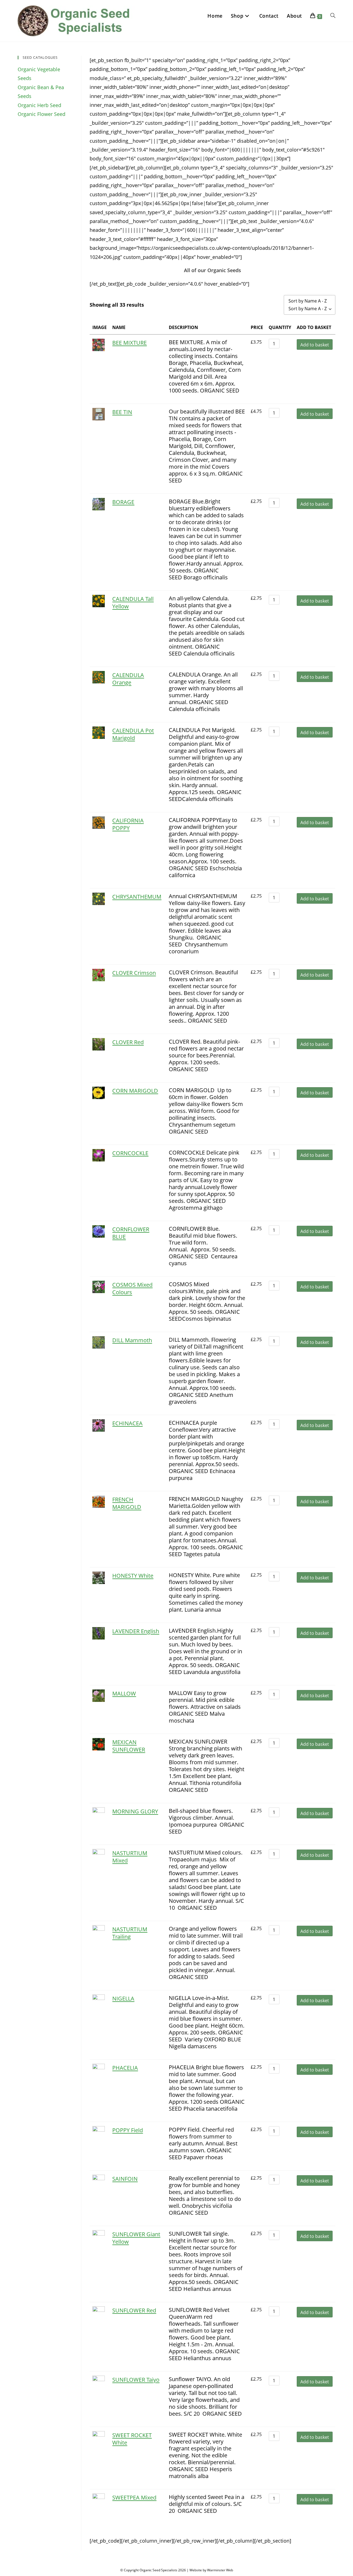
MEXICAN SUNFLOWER (129, 1746)
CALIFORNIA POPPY (128, 824)
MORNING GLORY (135, 1811)
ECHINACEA (127, 1423)
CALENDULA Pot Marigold (133, 734)
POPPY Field (128, 2130)
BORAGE (123, 502)
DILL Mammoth (132, 1340)
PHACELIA (125, 2068)
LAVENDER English (136, 1631)
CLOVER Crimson (134, 973)
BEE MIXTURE (129, 343)
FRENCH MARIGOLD (127, 1503)
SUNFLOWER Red (134, 2310)
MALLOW (124, 1693)
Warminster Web (220, 2570)
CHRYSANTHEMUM (137, 897)
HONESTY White (133, 1576)
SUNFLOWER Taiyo (136, 2380)
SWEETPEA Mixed (134, 2497)
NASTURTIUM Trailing (130, 1933)
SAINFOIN (125, 2179)
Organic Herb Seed (39, 105)
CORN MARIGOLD (135, 1091)
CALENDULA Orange (128, 679)
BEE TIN (122, 412)
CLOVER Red (128, 1042)
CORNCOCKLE (130, 1153)
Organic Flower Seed (42, 114)
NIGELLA (123, 1998)
